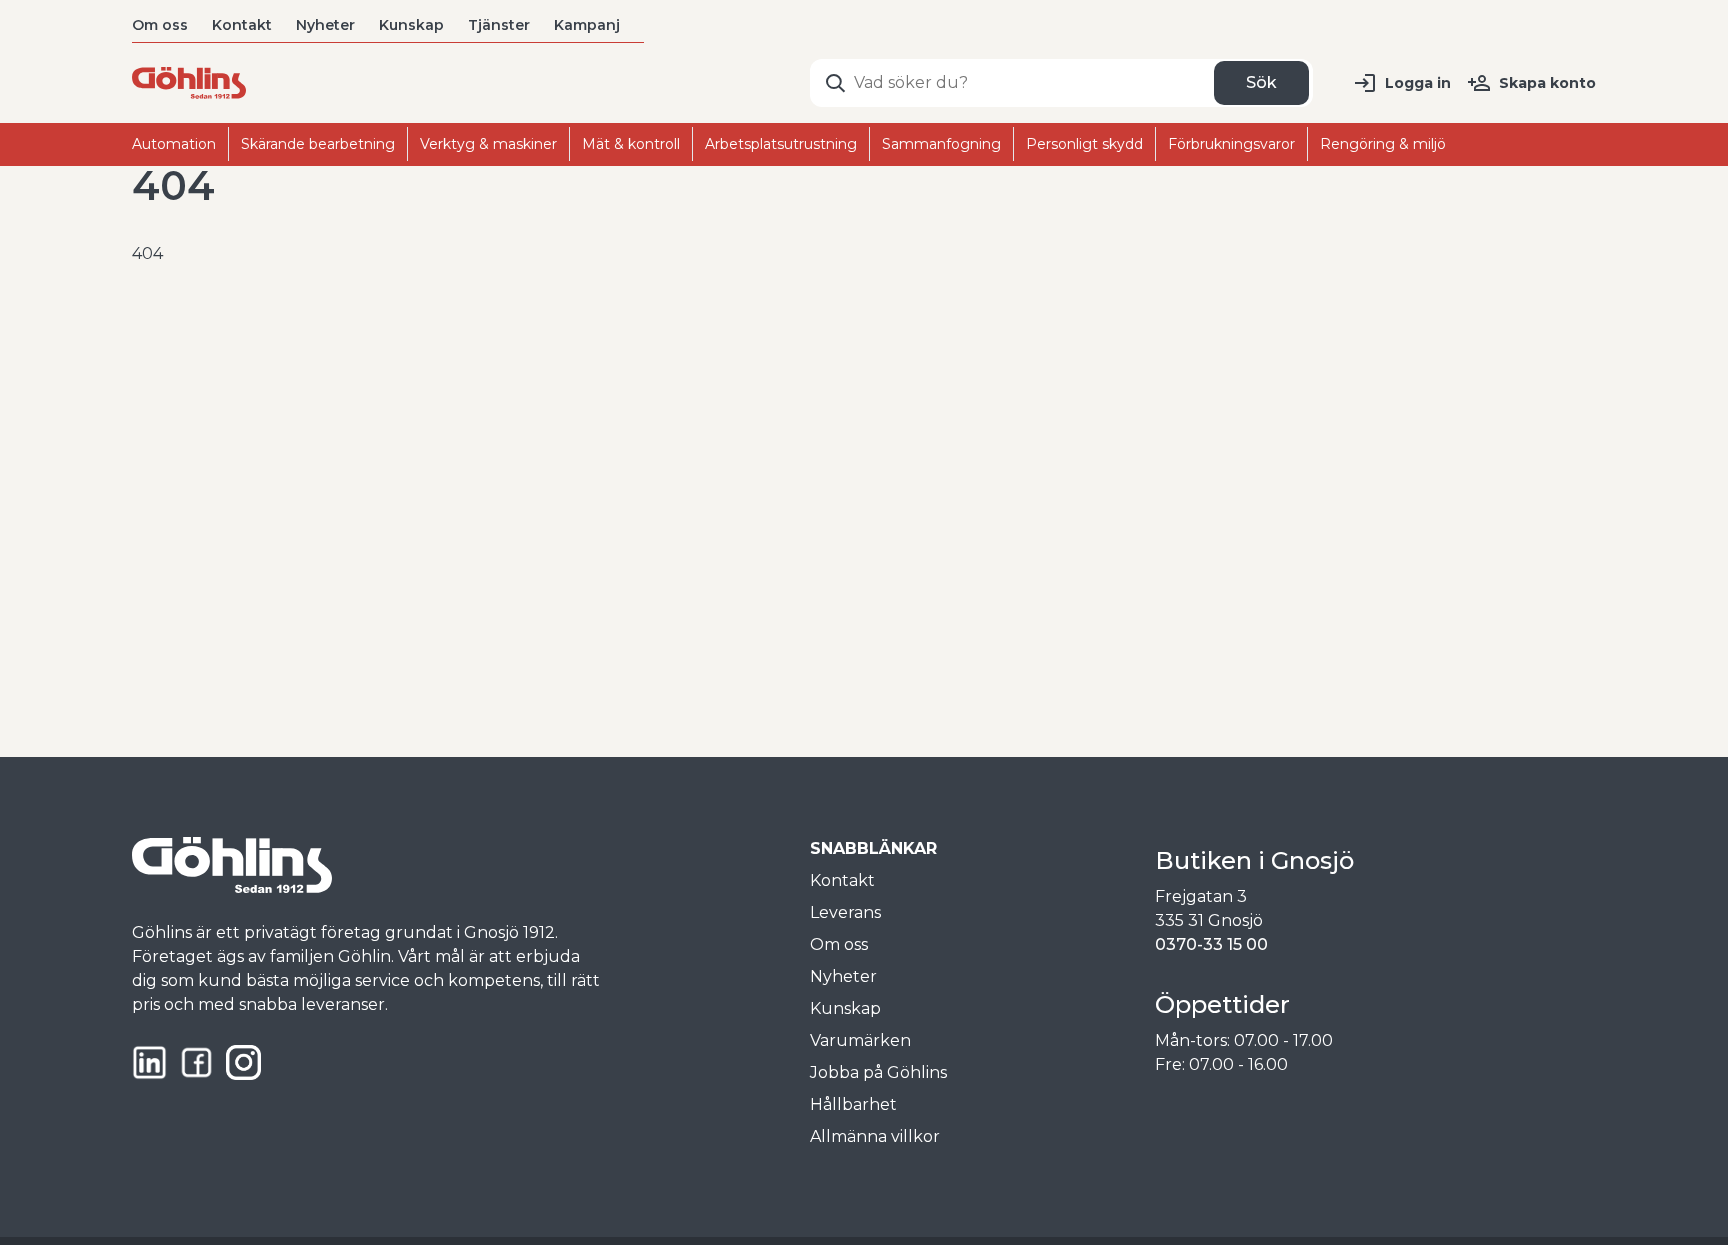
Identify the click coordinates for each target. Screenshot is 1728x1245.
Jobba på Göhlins (878, 1072)
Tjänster (499, 25)
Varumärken (860, 1040)
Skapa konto (1547, 83)
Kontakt (242, 25)
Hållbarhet (853, 1104)
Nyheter (325, 25)
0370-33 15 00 (1211, 944)
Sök (1261, 82)
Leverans (845, 912)
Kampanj (587, 25)
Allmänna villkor (875, 1136)
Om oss (160, 25)
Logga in (1418, 83)
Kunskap (411, 25)
